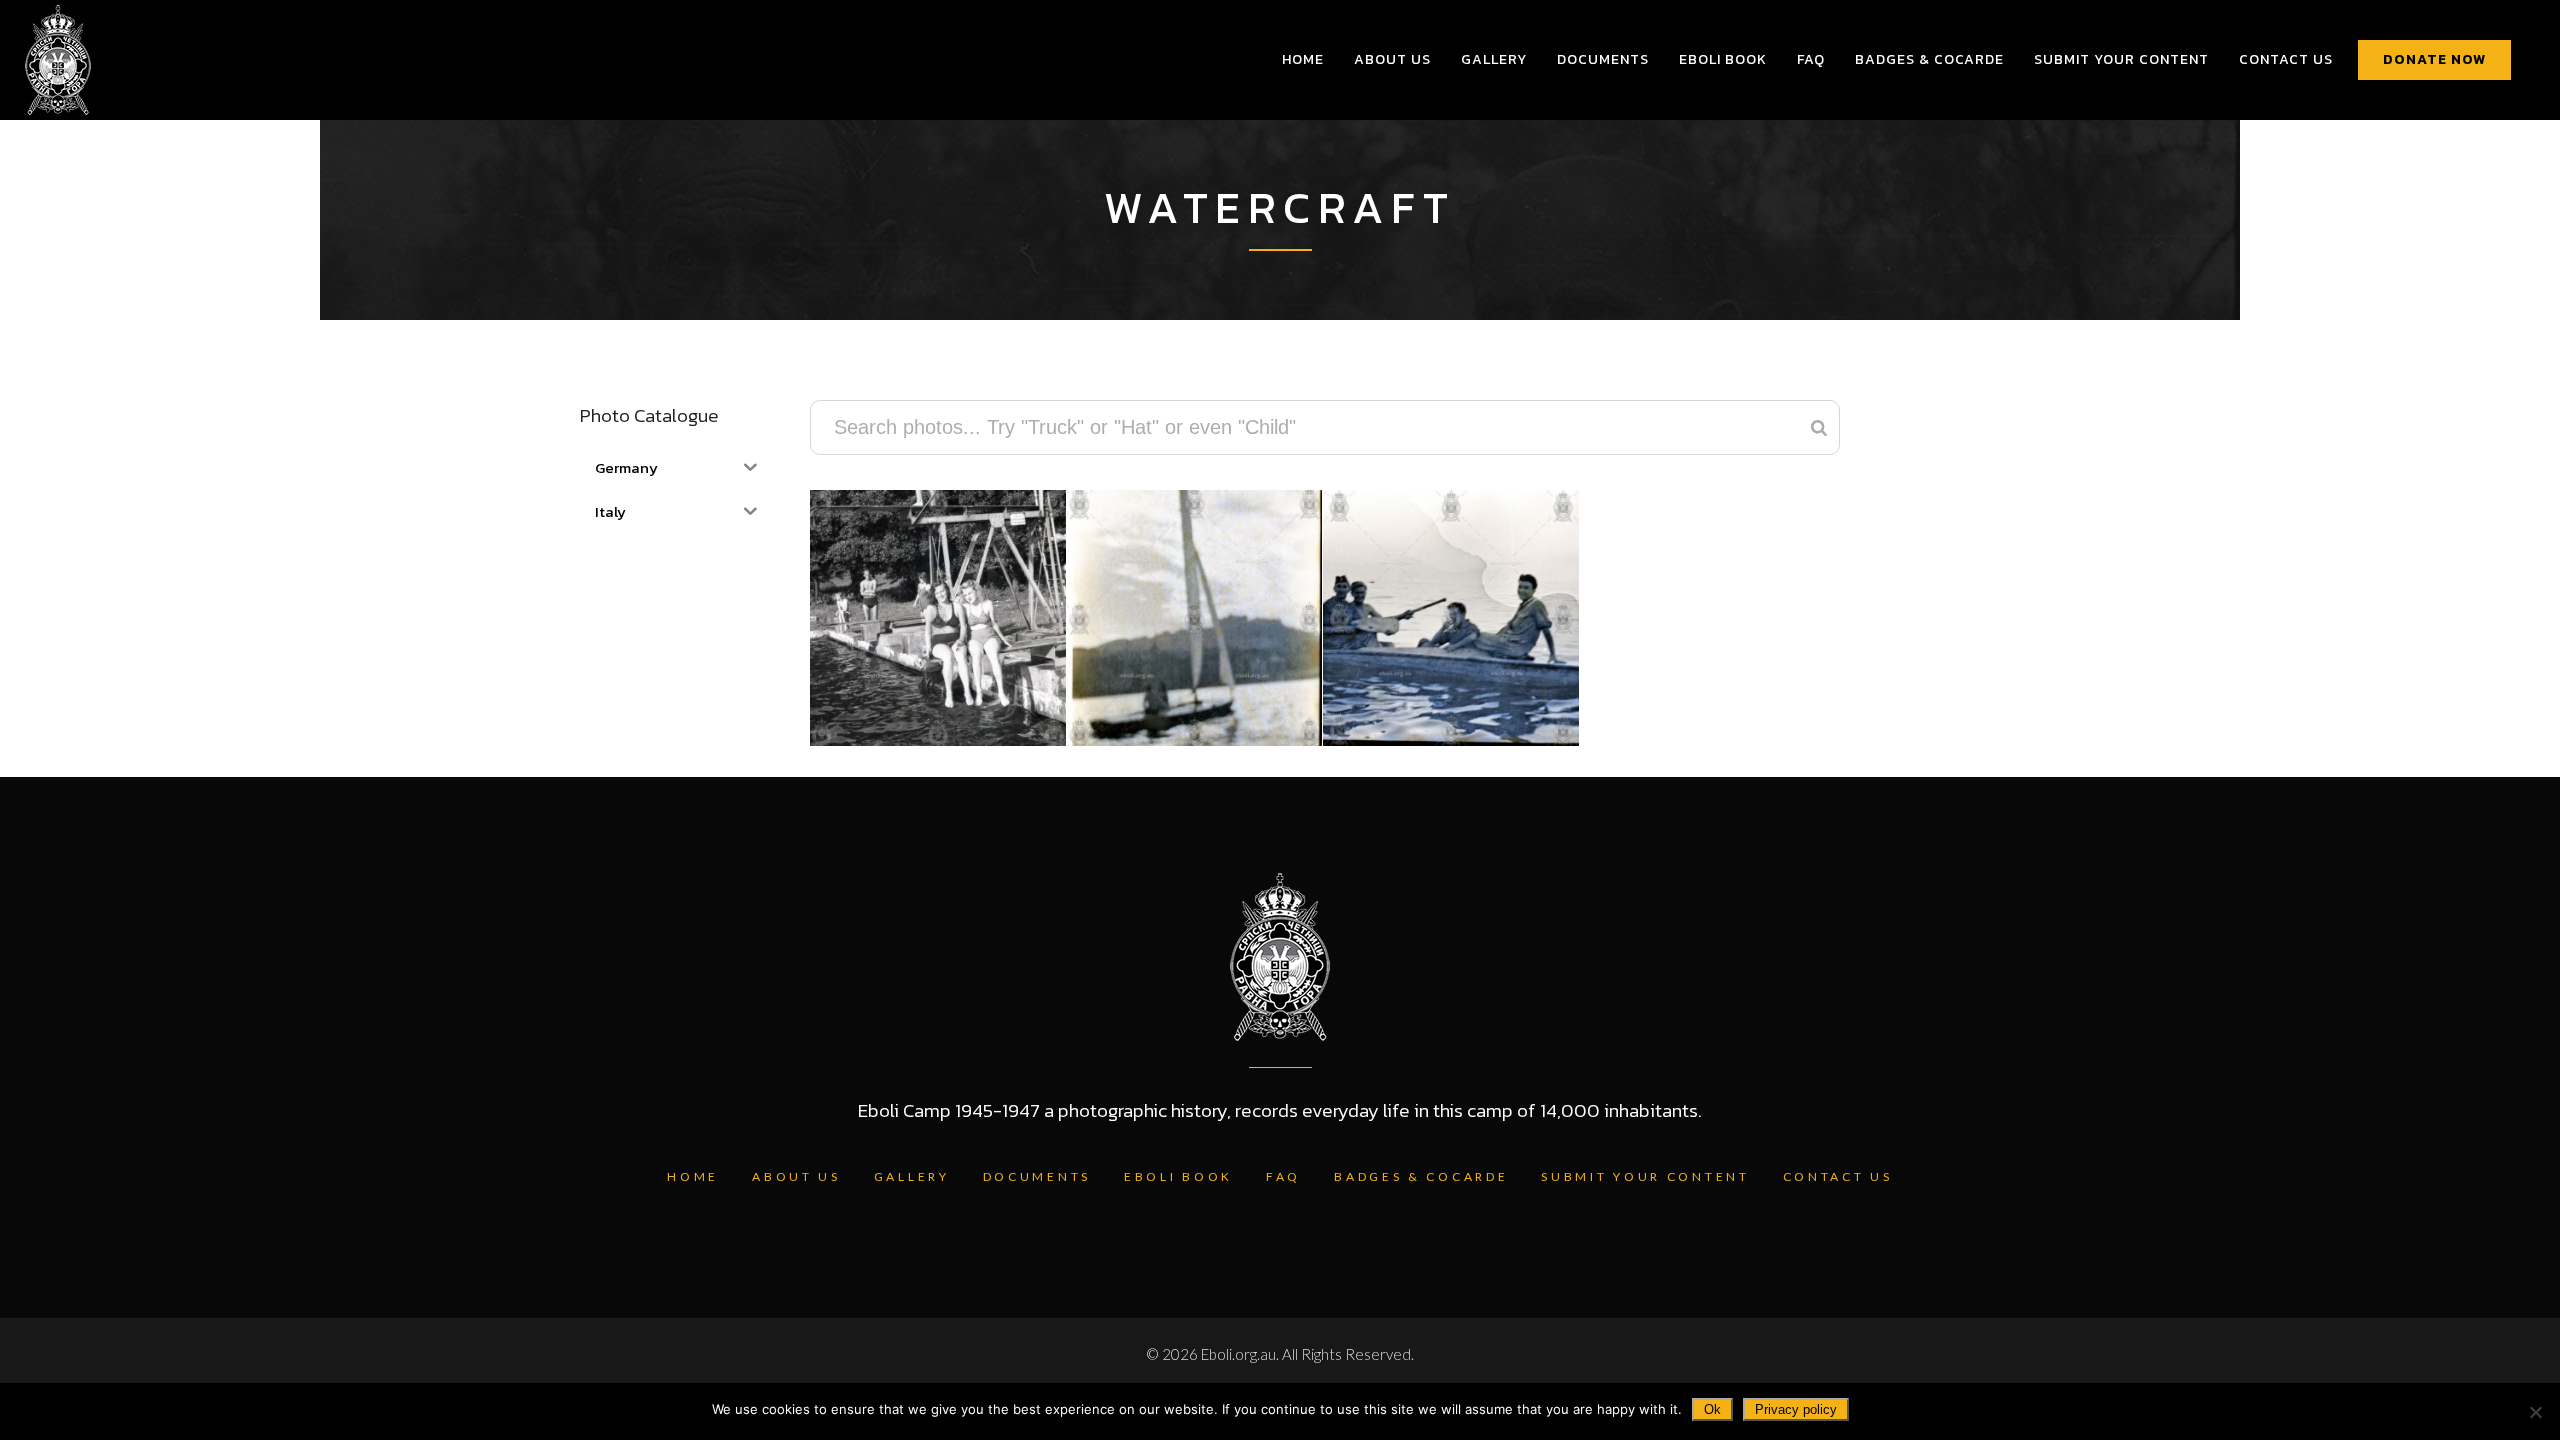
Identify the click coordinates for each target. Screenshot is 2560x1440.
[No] (2535, 1412)
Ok (1712, 1409)
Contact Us (1838, 1176)
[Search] (1819, 427)
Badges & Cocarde (1421, 1176)
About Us (796, 1176)
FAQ (1283, 1176)
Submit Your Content (1645, 1176)
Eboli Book (1178, 1176)
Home (693, 1176)
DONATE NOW (2434, 59)
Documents (1037, 1176)
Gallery (912, 1176)
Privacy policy (1796, 1409)
